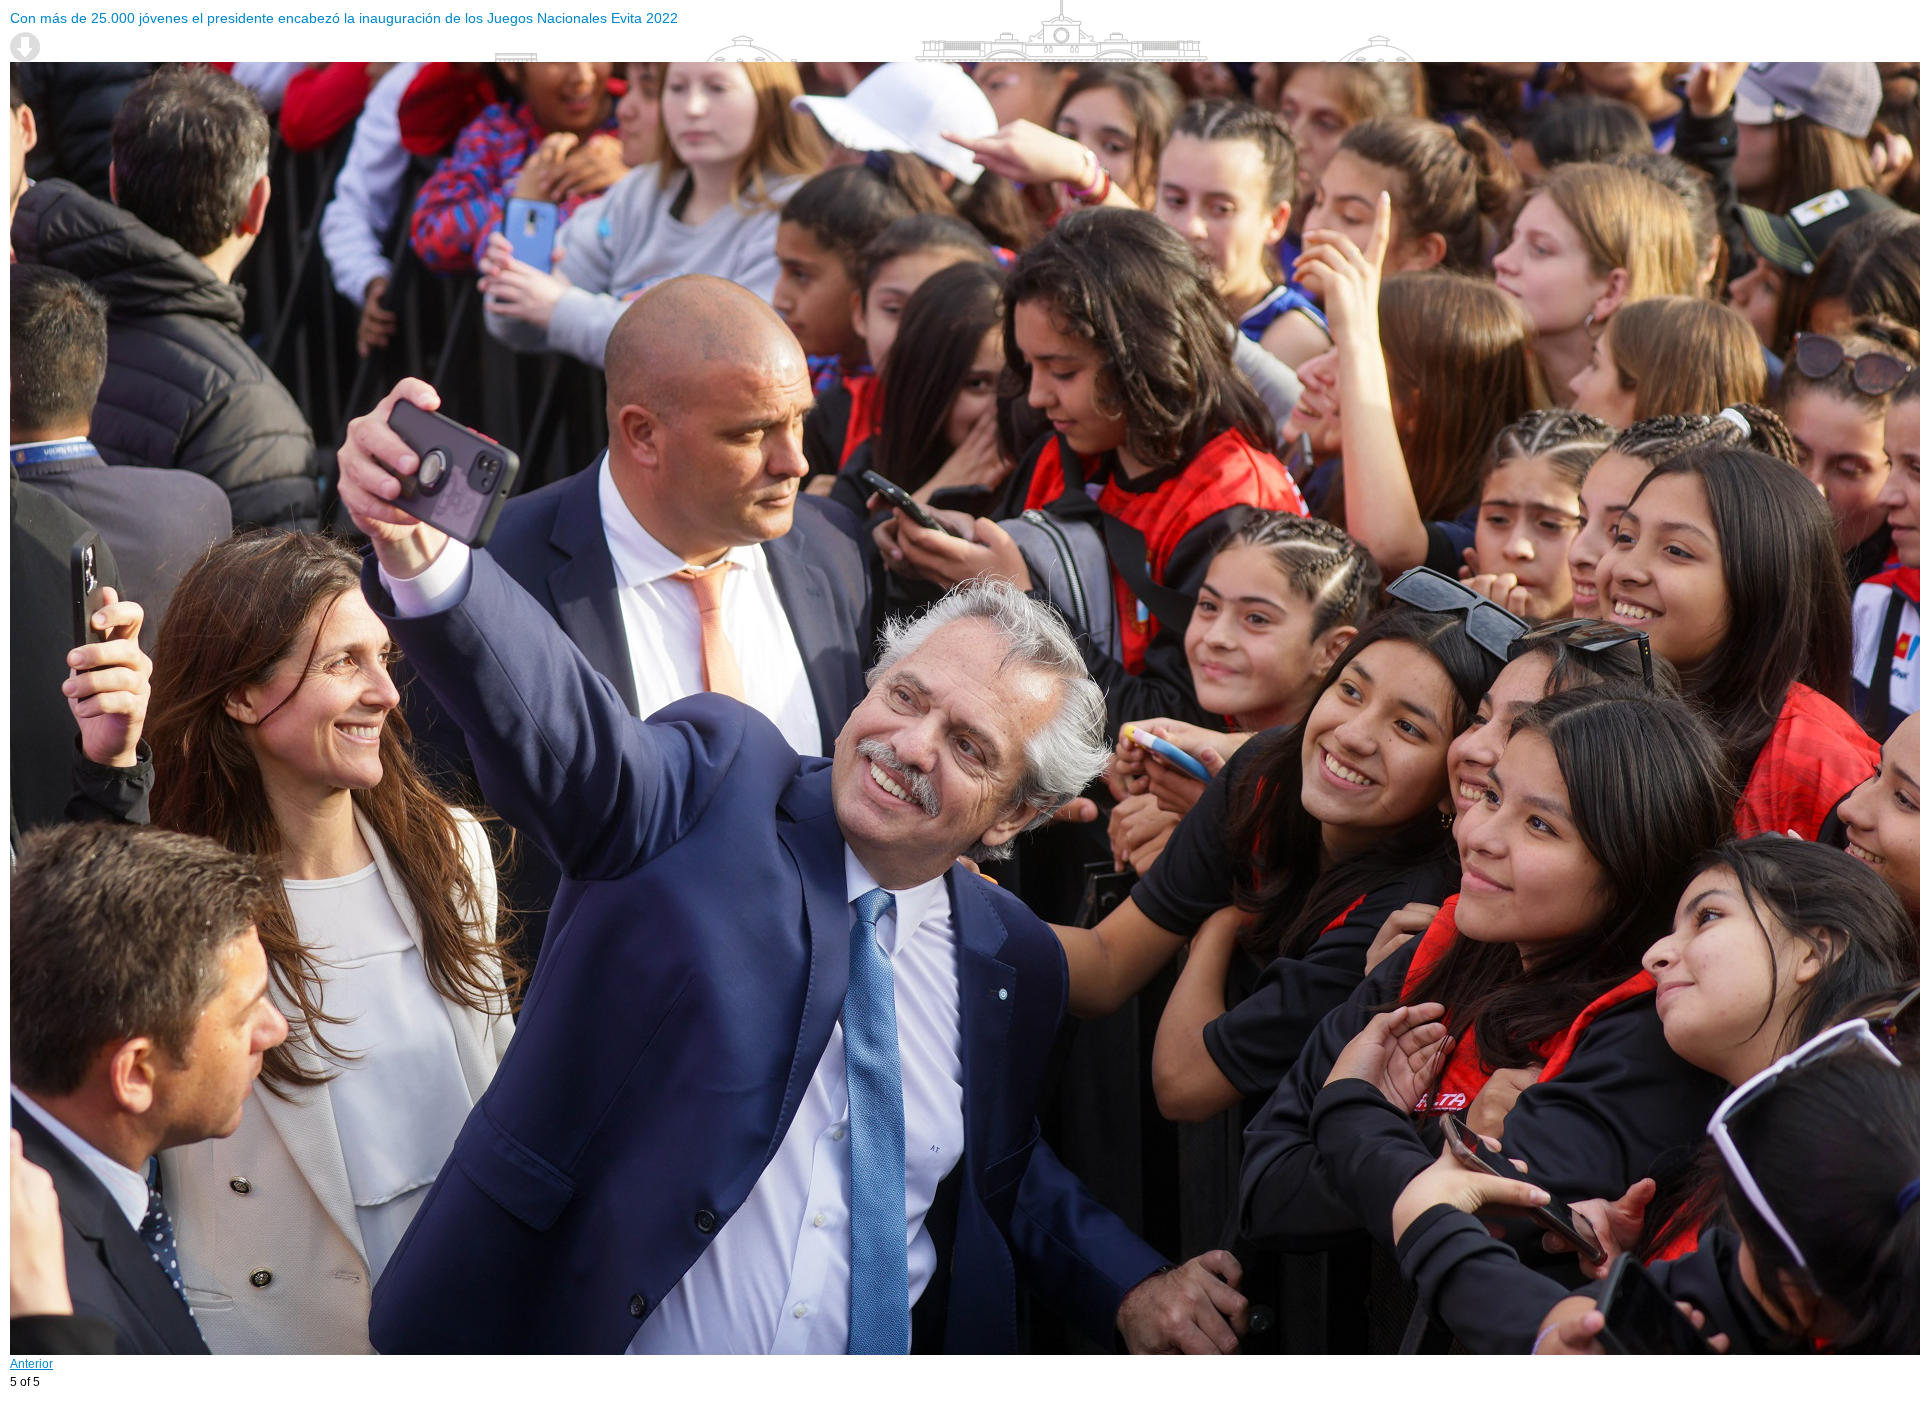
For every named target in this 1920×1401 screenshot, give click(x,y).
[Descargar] (25, 47)
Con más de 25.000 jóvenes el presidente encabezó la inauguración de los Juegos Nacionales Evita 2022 (344, 18)
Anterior (31, 1364)
